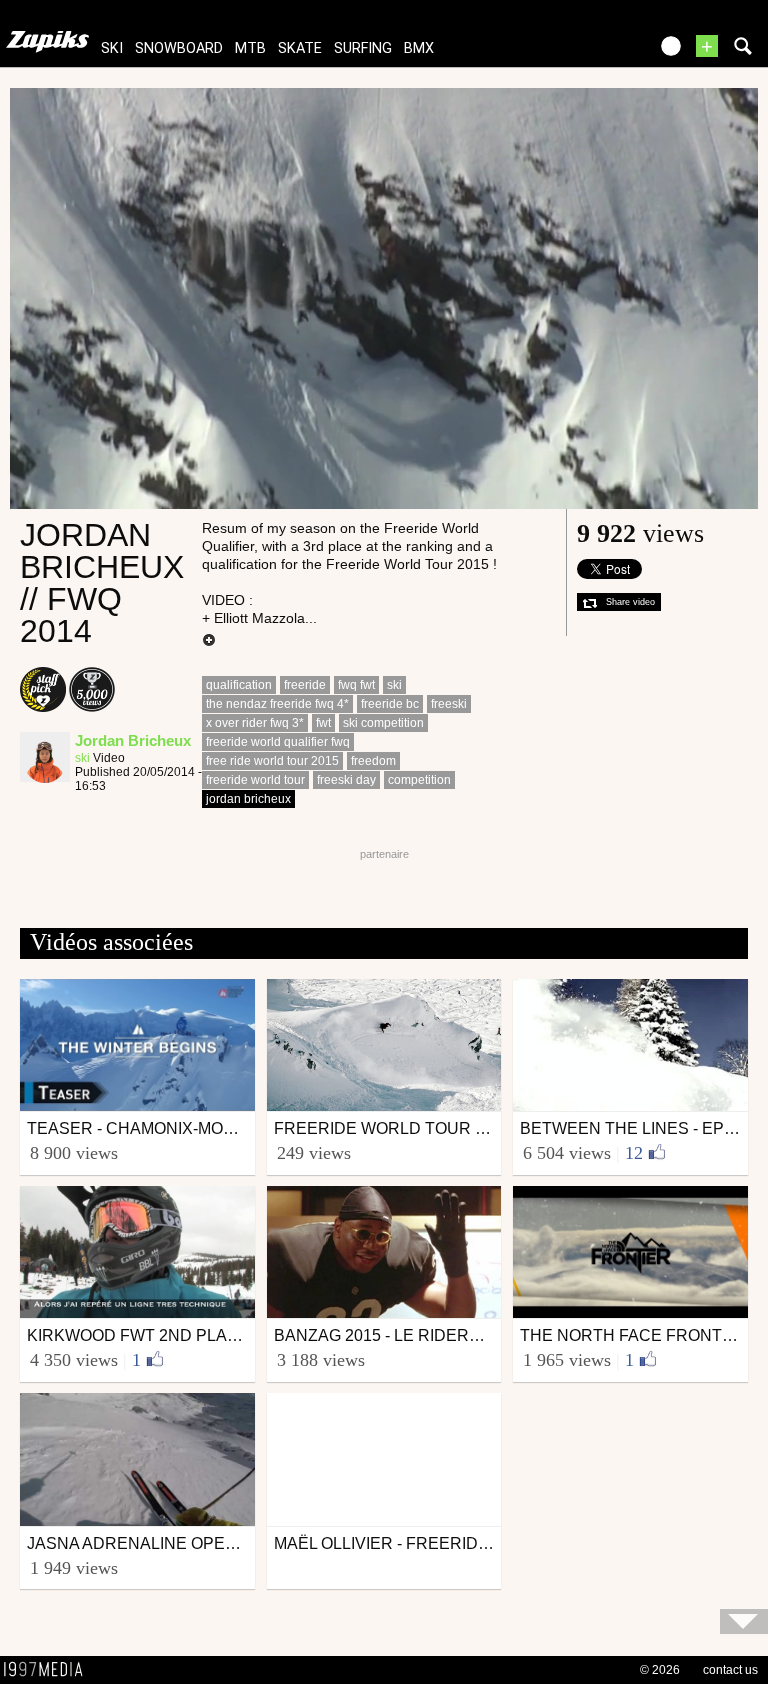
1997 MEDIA (49, 1670)
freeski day (346, 780)
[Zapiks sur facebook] (590, 52)
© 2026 (660, 1670)
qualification (239, 685)
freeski (449, 704)
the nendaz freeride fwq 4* (277, 704)
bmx (419, 48)
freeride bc (390, 704)
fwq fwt (356, 685)
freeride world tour (255, 780)
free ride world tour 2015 (272, 761)
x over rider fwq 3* (255, 723)
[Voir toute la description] (209, 641)
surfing (363, 48)
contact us (730, 1670)
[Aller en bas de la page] (744, 1621)
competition (419, 780)
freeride (305, 685)
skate (300, 48)
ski (112, 48)
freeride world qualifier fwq (278, 742)
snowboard (179, 48)
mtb (250, 48)
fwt (323, 723)
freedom (373, 761)
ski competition (383, 723)
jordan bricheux (248, 799)
